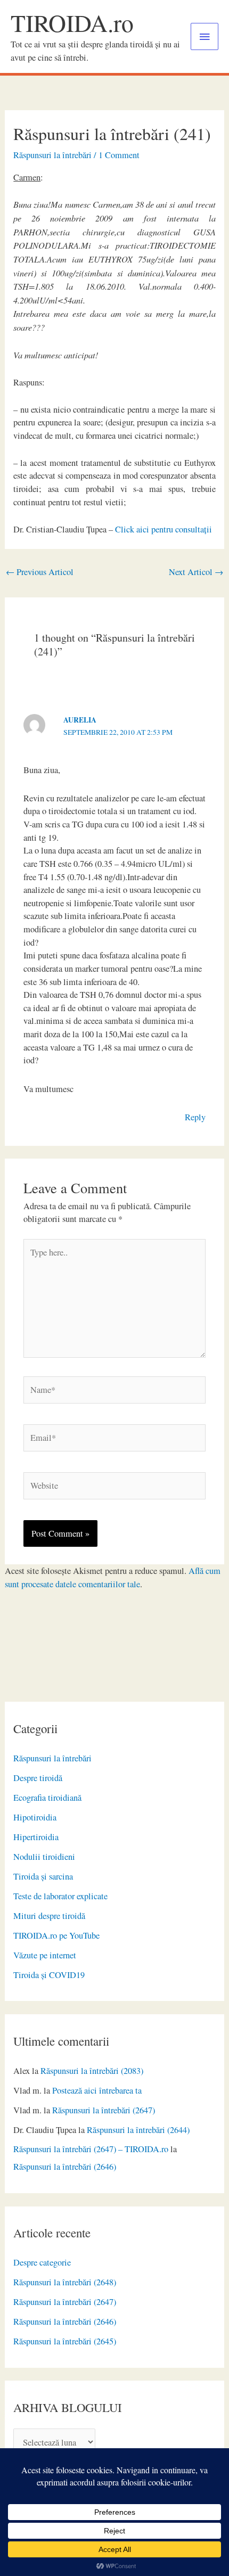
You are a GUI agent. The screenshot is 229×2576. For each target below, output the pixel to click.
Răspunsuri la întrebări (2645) (65, 2341)
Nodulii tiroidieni (44, 1857)
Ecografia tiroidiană (47, 1798)
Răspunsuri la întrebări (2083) (92, 2071)
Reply (195, 1117)
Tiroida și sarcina (43, 1876)
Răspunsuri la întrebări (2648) (65, 2282)
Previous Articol (40, 572)
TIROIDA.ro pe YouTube (56, 1935)
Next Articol (196, 572)
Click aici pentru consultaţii (163, 529)
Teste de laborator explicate (60, 1896)
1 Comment (119, 155)
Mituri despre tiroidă (49, 1916)
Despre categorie (42, 2262)
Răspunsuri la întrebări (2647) (104, 2110)
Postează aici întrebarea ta (97, 2090)
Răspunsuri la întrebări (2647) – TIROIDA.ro (91, 2149)
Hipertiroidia (36, 1837)
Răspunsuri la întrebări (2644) (138, 2130)
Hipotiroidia (35, 1817)
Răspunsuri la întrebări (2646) (65, 2167)
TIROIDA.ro (72, 23)
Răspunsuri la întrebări (52, 1758)
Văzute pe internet (45, 1955)
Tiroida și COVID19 (49, 1975)
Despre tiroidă (38, 1778)
